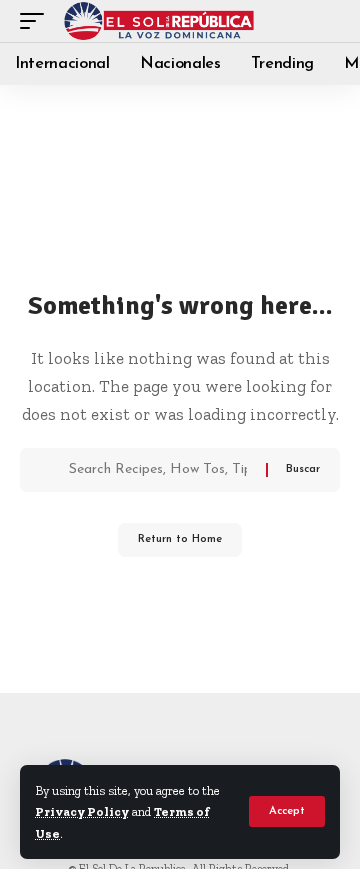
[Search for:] (160, 470)
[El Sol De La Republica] (159, 21)
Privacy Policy (82, 811)
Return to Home (180, 539)
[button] (287, 811)
